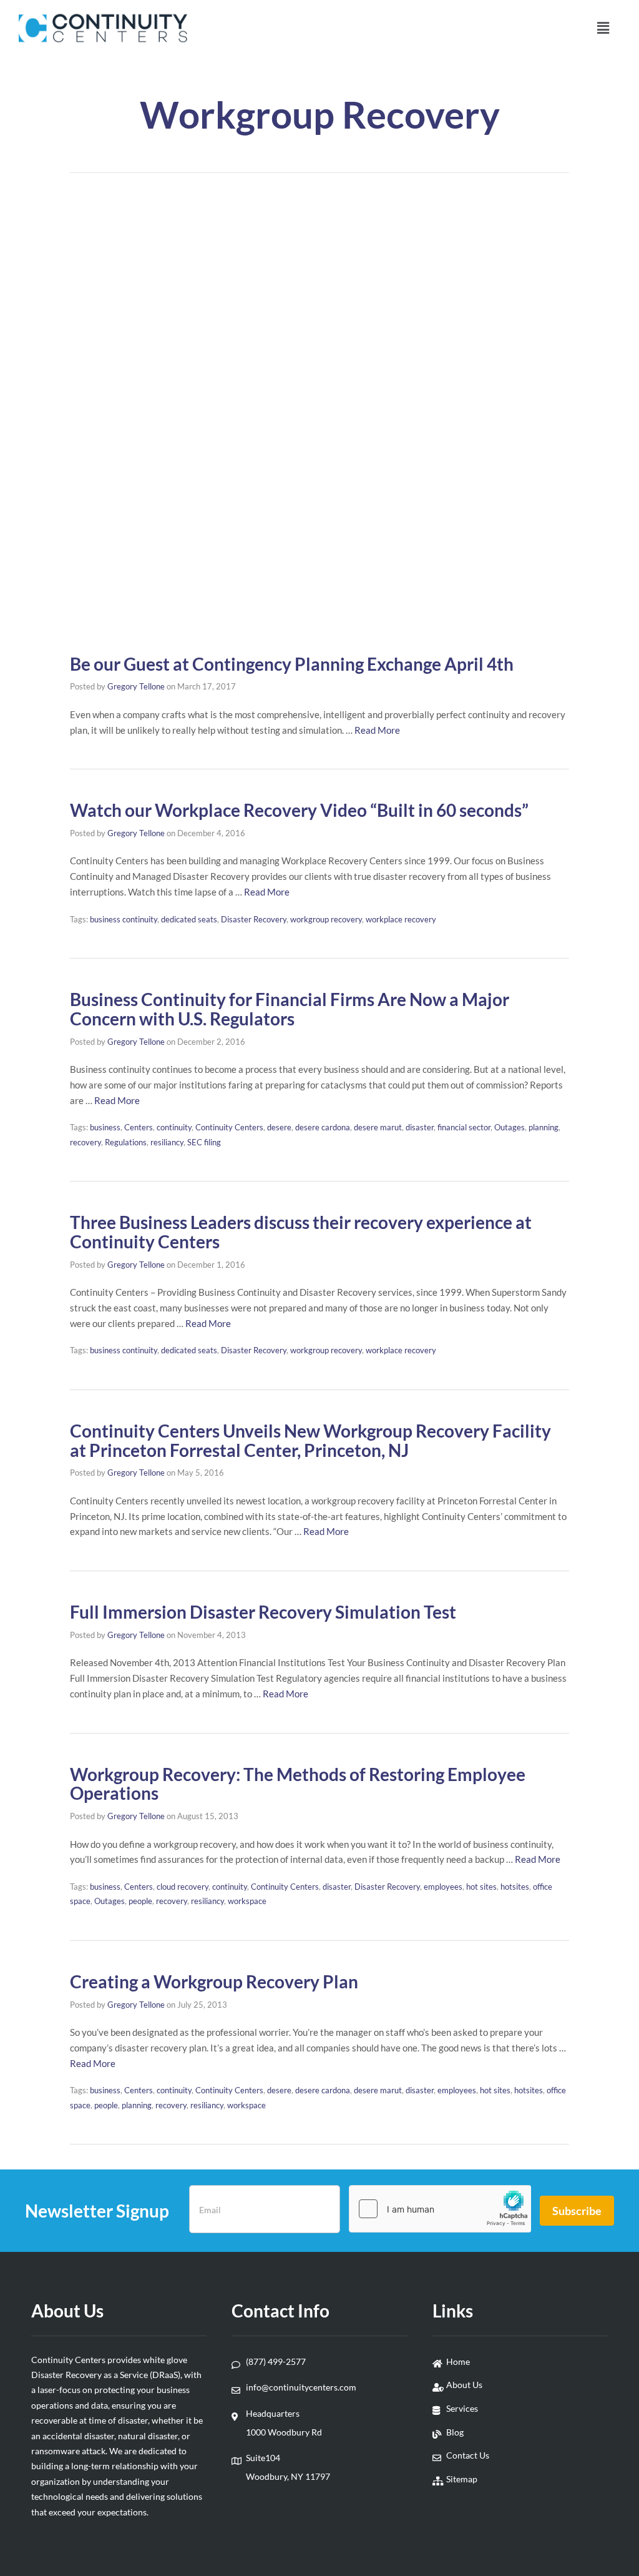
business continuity (124, 919)
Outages (510, 1127)
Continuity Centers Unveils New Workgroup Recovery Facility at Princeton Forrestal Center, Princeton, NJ (310, 1440)
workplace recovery (401, 919)
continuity (174, 1127)
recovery (85, 1142)
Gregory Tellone (136, 686)
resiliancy (167, 1142)
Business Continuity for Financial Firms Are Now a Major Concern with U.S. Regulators (290, 1009)
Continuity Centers (229, 1127)
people (140, 1901)
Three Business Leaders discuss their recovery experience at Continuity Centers (301, 1232)
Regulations (126, 1142)
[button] (603, 28)
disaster (420, 1127)
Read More (377, 730)
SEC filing (204, 1142)
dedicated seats (189, 919)
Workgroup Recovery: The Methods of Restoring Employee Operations (298, 1784)
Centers (139, 1127)
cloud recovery (183, 1887)
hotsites (515, 1887)
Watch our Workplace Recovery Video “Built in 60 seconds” (299, 810)
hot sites (481, 1887)
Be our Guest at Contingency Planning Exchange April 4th (292, 664)
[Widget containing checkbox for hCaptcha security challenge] (440, 2209)
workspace (247, 1901)
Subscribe (577, 2211)
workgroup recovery (326, 919)
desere (279, 1127)
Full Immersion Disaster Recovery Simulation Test (263, 1612)
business (105, 1127)
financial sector (464, 1127)
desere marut (378, 1127)
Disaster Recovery (254, 919)
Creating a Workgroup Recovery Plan (214, 1981)
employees (443, 1887)
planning (544, 1127)
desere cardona (323, 1127)
